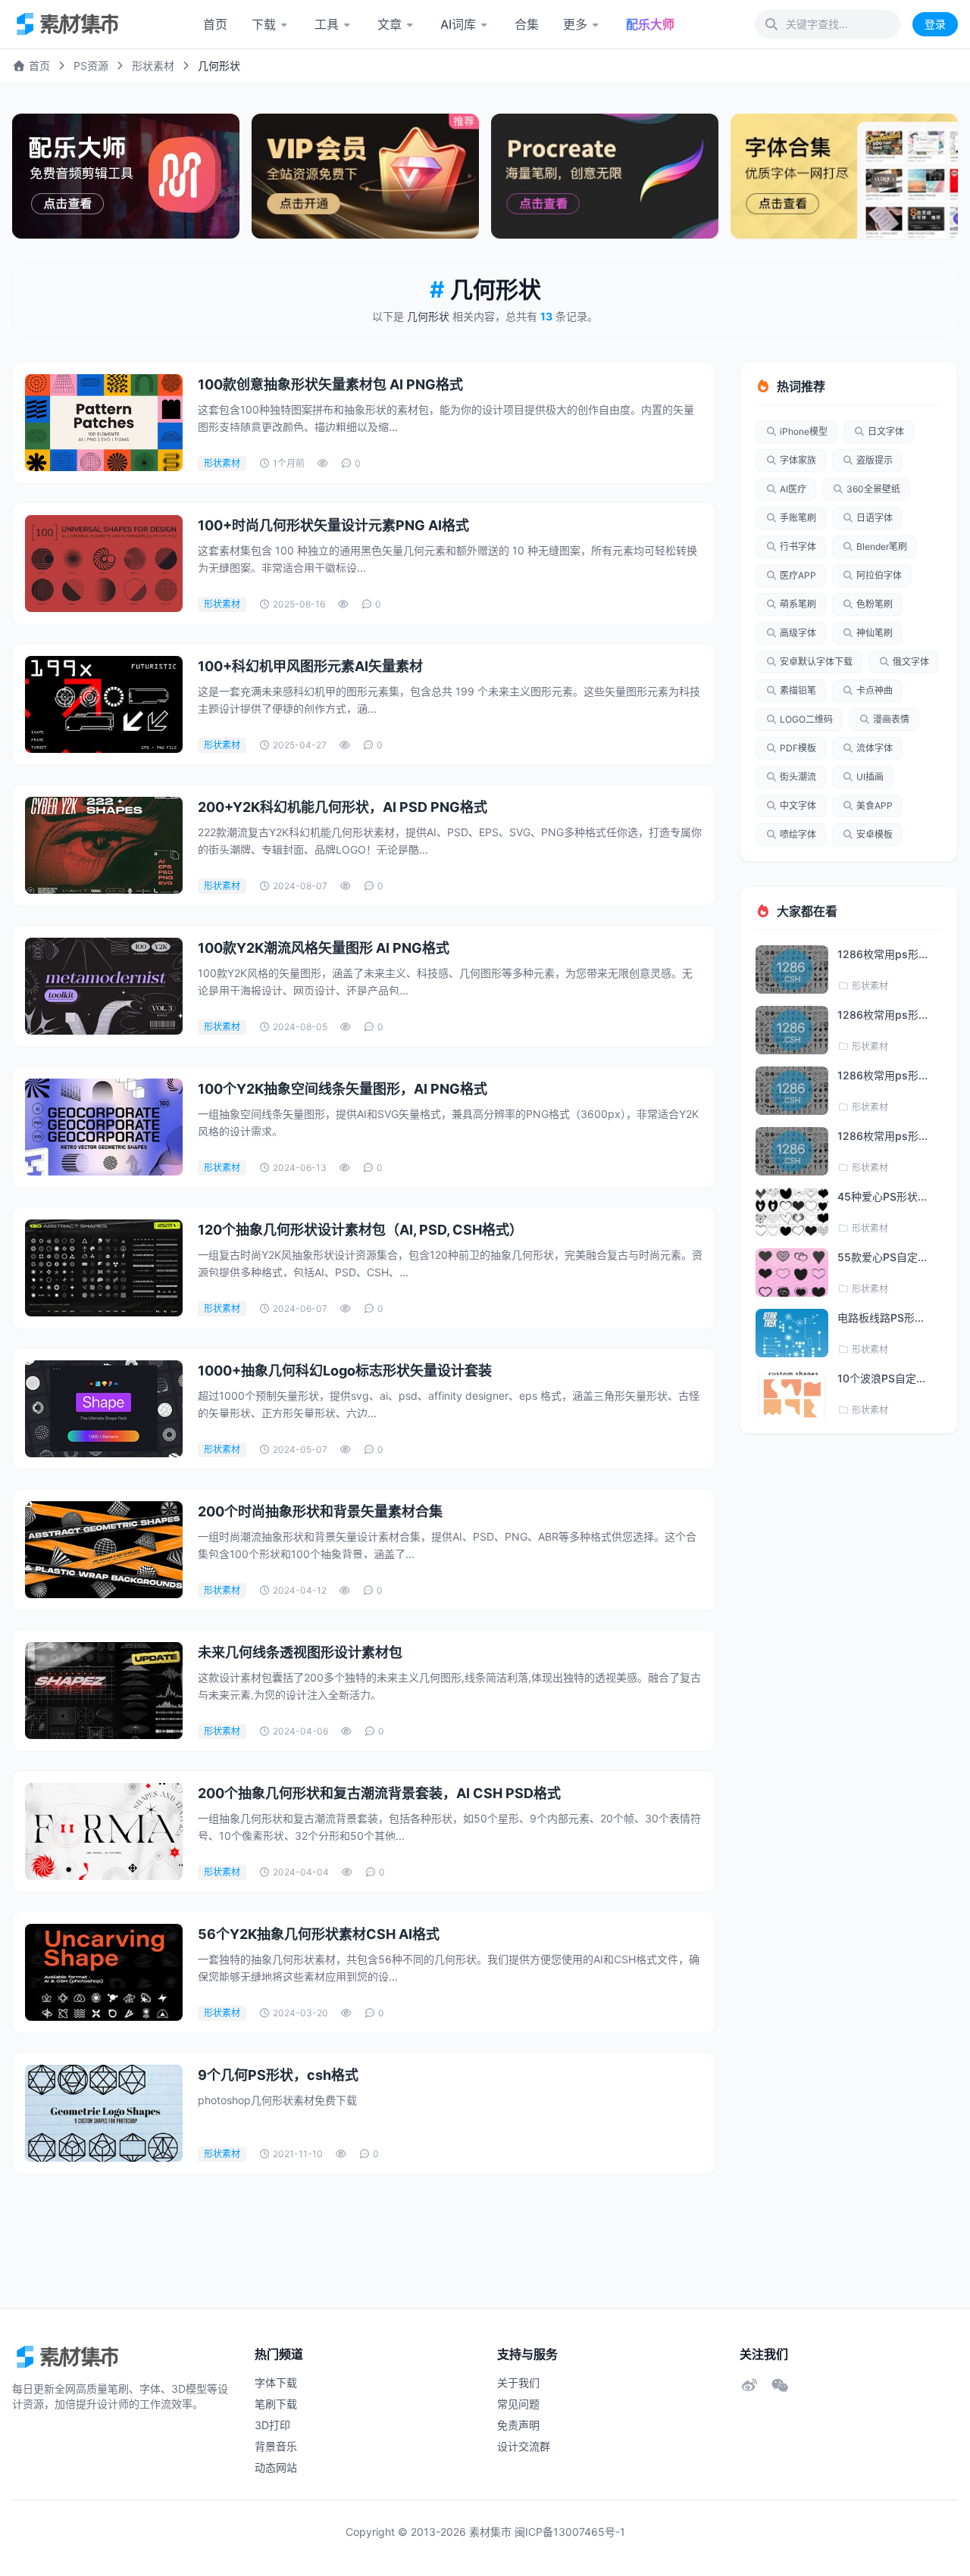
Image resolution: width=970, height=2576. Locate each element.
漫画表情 (891, 719)
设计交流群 (524, 2446)
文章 (390, 24)
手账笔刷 (798, 518)
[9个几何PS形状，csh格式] (104, 2113)
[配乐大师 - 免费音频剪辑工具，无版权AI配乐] (126, 176)
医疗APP (798, 575)
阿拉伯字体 (879, 575)
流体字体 (875, 748)
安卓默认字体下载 (816, 662)
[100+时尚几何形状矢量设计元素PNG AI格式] (104, 564)
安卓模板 (875, 834)
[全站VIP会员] (365, 176)
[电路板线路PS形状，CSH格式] (792, 1333)
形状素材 (153, 66)
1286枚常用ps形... (882, 954)
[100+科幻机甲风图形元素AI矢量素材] (104, 704)
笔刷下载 (276, 2404)
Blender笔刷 (882, 546)
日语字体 (875, 518)
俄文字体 (911, 662)
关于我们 (518, 2382)
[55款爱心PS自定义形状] (792, 1272)
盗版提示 (875, 460)
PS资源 (91, 66)
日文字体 (886, 431)
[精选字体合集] (844, 176)
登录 (935, 24)
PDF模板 (798, 748)
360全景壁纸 (873, 489)
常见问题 (518, 2404)
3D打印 (272, 2425)
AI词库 (458, 24)
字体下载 (276, 2382)
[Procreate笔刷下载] (605, 176)
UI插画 (870, 777)
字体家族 (798, 460)
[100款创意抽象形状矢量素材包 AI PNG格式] (104, 423)
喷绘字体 (798, 834)
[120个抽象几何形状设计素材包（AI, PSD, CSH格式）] (104, 1268)
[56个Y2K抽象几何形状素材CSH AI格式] (104, 1972)
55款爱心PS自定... (882, 1257)
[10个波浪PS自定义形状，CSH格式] (792, 1394)
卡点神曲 (875, 690)
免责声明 (518, 2425)
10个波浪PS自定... (881, 1378)
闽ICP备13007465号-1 (570, 2532)
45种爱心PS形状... (882, 1196)
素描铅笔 (798, 690)
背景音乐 (276, 2446)
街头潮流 (798, 777)
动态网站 (276, 2467)
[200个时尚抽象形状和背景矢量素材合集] (104, 1550)
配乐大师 (650, 24)
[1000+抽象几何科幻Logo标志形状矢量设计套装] (104, 1409)
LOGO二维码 (806, 719)
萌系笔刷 (798, 604)
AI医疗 (793, 489)
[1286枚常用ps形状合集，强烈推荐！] (792, 970)
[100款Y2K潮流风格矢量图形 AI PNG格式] (104, 986)
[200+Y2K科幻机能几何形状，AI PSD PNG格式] (104, 845)
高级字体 (798, 633)
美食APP (875, 806)
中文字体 (798, 806)
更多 (575, 24)
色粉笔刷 (875, 604)
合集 (527, 24)
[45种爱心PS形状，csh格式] (792, 1212)
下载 (264, 24)
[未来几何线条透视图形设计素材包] (104, 1691)
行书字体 (798, 546)
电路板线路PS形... (881, 1318)
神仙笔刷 (875, 633)
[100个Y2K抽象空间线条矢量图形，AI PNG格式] (104, 1127)
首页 (215, 24)
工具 (327, 24)
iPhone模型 (804, 431)
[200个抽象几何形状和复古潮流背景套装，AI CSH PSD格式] (104, 1831)
